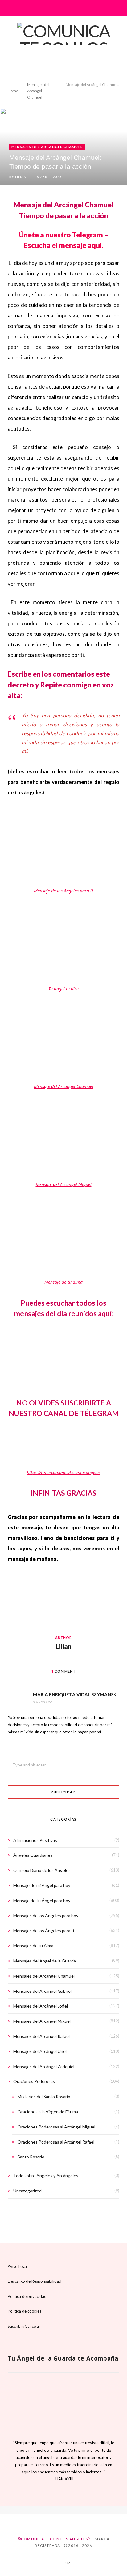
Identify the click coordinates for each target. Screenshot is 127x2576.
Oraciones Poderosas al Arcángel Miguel (56, 2127)
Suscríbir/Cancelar (24, 2326)
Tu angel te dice (63, 989)
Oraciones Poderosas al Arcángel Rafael (56, 2142)
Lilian (21, 177)
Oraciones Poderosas (34, 2081)
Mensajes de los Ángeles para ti (44, 1930)
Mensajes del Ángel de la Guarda (45, 1961)
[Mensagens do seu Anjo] (79, 2510)
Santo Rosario (31, 2157)
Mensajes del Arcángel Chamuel (47, 147)
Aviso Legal (18, 2266)
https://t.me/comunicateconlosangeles (64, 1472)
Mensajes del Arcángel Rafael (41, 2036)
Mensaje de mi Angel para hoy (42, 1885)
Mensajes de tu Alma (33, 1946)
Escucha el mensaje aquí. (63, 245)
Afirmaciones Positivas (35, 1840)
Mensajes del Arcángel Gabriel (42, 1991)
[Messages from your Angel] (58, 2510)
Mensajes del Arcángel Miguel (42, 2021)
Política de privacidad (27, 2296)
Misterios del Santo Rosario (44, 2096)
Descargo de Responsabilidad (35, 2281)
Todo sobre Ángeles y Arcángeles (46, 2176)
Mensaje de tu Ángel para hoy (42, 1900)
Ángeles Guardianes (33, 1855)
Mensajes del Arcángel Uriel (40, 2051)
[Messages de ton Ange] (69, 2510)
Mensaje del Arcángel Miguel (64, 1184)
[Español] (48, 2510)
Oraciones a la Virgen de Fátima (48, 2112)
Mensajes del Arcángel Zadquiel (44, 2066)
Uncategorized (27, 2191)
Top (66, 2563)
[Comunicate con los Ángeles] (63, 48)
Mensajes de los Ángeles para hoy (46, 1916)
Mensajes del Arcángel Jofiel (41, 2006)
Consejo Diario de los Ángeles (42, 1870)
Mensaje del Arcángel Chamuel (64, 1086)
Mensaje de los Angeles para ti (63, 891)
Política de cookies (25, 2311)
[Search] (115, 8)
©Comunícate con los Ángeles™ (54, 2538)
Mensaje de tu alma (63, 1282)
